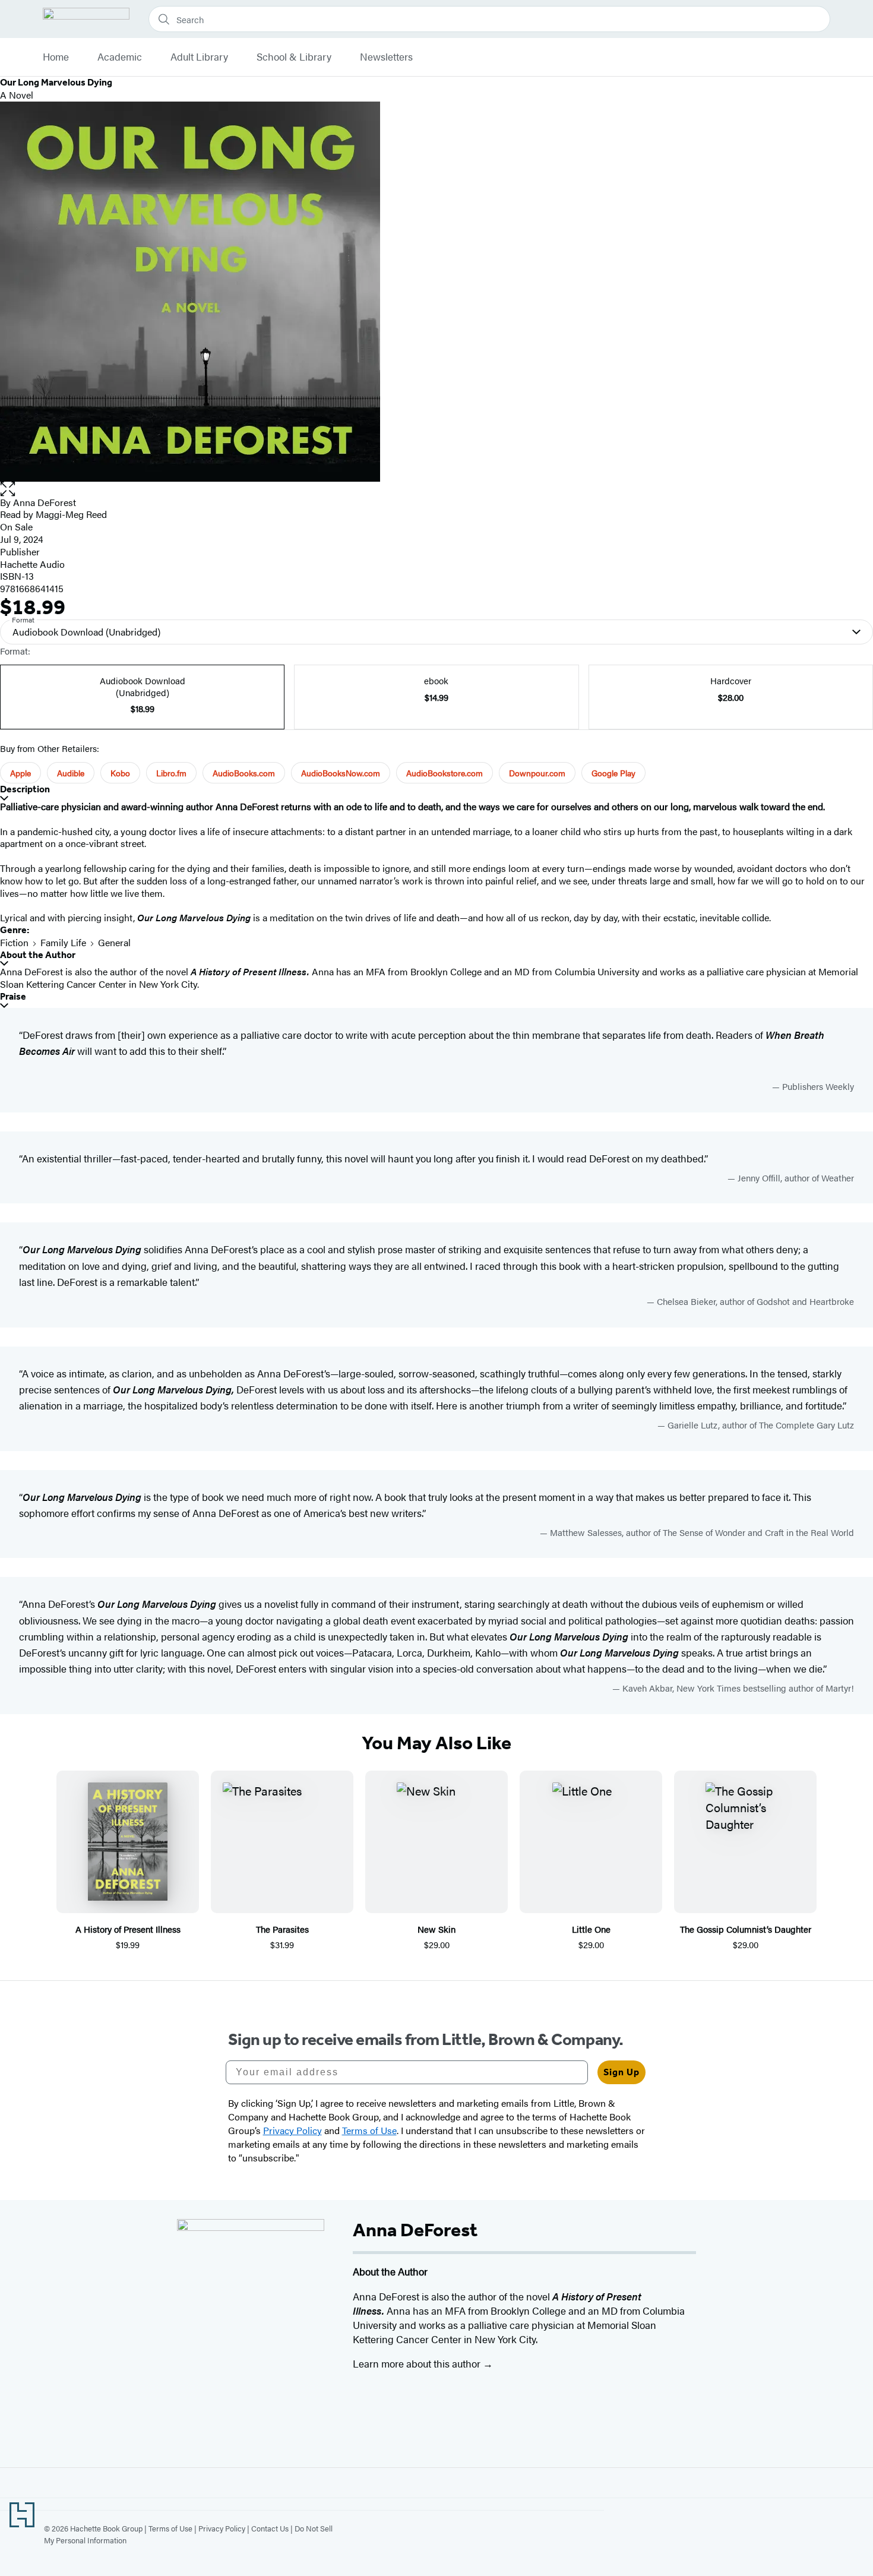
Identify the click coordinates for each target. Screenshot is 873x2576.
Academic (120, 57)
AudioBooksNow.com (341, 773)
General (114, 942)
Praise (13, 996)
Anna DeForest (45, 502)
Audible (71, 773)
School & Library (294, 57)
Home (56, 57)
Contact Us (270, 2528)
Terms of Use (170, 2528)
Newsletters (386, 57)
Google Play (613, 773)
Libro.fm (171, 773)
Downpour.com (537, 773)
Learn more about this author (418, 2363)
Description (25, 789)
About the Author (38, 955)
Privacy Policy (222, 2528)
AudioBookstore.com (445, 773)
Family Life (63, 942)
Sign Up (621, 2072)
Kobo (120, 773)
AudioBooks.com (244, 773)
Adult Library (199, 57)
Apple (20, 773)
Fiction (14, 942)
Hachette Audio (32, 564)
